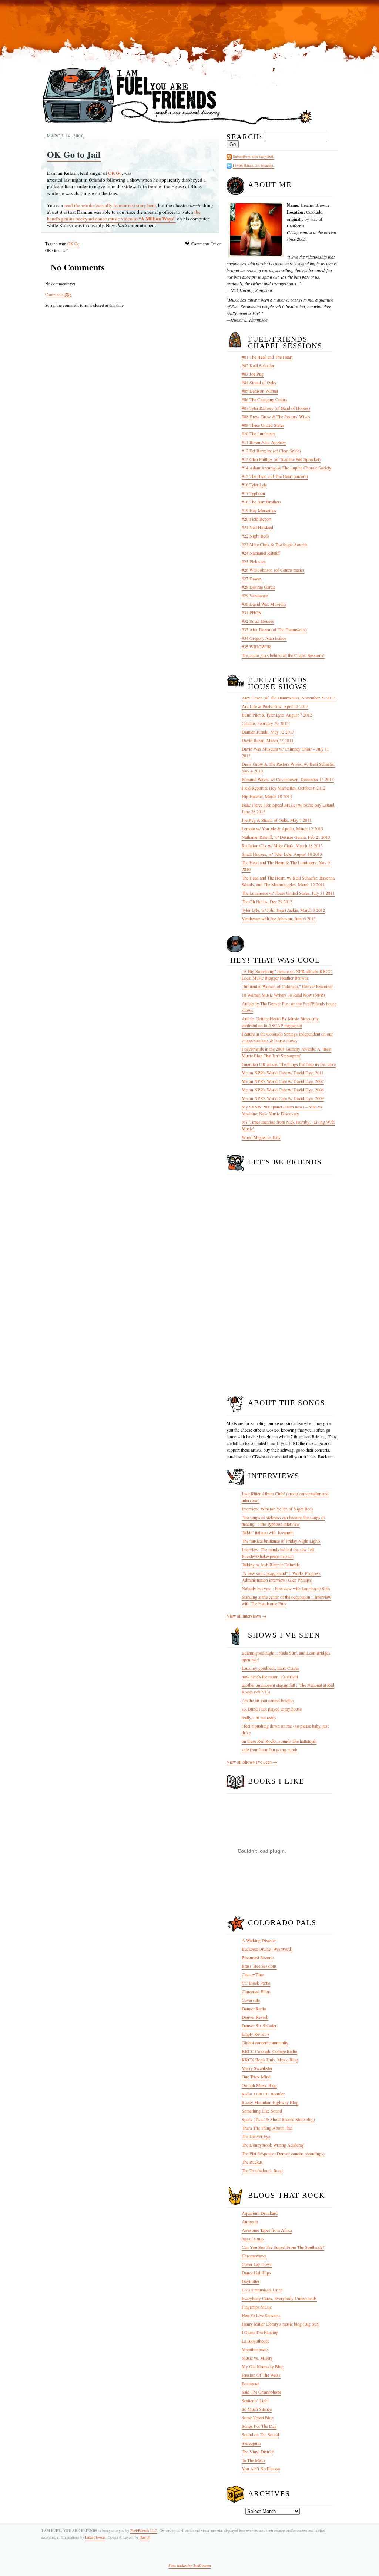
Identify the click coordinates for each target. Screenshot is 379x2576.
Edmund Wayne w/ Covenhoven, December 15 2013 (288, 779)
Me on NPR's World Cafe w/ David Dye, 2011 (283, 1073)
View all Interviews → (246, 1616)
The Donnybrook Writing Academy (273, 2145)
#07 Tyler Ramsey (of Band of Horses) (276, 408)
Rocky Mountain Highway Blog (270, 2102)
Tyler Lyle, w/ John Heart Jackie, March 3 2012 (283, 910)
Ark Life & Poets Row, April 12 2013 (275, 706)
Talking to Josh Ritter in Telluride (271, 1565)
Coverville (251, 2000)
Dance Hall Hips (256, 2273)
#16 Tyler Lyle (254, 485)
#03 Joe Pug (253, 374)
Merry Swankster (257, 2068)
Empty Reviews (256, 2034)
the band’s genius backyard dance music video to (124, 215)
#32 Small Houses (258, 621)
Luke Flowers (95, 2537)
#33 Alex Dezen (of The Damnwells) (274, 629)
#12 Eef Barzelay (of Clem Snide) (271, 451)
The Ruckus (252, 2162)
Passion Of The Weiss (261, 2375)
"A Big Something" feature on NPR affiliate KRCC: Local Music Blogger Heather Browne (287, 974)
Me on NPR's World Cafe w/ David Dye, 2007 (283, 1081)
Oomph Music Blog (259, 2085)
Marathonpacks (255, 2349)
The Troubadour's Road (262, 2170)
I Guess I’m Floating (260, 2332)
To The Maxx (254, 2460)
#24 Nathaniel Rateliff (261, 553)
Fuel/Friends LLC (144, 2530)
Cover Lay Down (257, 2264)
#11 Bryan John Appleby (264, 442)
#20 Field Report (256, 519)
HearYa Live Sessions (261, 2315)
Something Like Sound (262, 2111)
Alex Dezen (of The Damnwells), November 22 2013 (289, 698)
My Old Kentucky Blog (263, 2366)
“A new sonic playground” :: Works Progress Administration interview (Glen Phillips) (281, 1576)
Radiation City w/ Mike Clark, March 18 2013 (282, 845)
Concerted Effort (256, 1991)
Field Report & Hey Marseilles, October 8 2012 (284, 788)
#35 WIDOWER (256, 647)
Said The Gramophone (261, 2392)
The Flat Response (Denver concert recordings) (283, 2153)
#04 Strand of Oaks (259, 382)
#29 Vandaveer (255, 595)
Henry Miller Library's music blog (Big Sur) (281, 2324)
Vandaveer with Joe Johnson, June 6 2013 (279, 918)
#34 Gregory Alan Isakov (264, 638)
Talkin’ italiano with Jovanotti (268, 1532)
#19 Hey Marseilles (259, 510)
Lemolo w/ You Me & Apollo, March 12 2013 (282, 828)
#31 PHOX (252, 612)
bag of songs (253, 2238)
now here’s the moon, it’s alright (270, 1676)
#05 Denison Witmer (260, 391)
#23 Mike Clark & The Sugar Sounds (275, 544)
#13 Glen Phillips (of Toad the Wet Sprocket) (281, 459)
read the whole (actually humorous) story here (110, 205)
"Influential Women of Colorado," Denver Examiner (287, 986)
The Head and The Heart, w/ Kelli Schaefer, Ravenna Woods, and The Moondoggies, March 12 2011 (288, 881)
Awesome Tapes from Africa (267, 2230)
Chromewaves (254, 2256)
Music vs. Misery (257, 2358)
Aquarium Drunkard (260, 2213)
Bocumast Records (258, 1957)
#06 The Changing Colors (264, 399)
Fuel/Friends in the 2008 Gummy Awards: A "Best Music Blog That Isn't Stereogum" (286, 1052)
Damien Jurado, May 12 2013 (268, 732)
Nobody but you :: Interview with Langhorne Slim (286, 1588)
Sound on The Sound (260, 2434)
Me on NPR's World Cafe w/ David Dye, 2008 (283, 1090)
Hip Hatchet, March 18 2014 (267, 796)
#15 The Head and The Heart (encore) (275, 476)
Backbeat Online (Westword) (267, 1949)
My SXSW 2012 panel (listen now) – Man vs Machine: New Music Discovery (282, 1110)
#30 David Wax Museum (264, 604)
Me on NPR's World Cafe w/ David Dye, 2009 (283, 1098)
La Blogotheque (256, 2341)
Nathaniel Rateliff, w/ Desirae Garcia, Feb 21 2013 (286, 837)
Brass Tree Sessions (259, 1966)
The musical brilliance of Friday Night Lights (281, 1541)
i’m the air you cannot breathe (268, 1700)
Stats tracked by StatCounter (190, 2565)
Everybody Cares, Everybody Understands (279, 2298)
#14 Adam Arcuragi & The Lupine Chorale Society (286, 468)
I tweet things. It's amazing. (254, 165)
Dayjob (145, 2537)
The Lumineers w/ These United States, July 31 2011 (288, 893)
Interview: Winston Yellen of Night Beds (278, 1509)
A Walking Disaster (259, 1940)
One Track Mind (256, 2077)
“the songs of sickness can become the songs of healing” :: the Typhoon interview (283, 1520)
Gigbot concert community (265, 2042)
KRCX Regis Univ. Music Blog (270, 2060)
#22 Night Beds (256, 536)
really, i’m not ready (259, 1717)
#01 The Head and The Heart (267, 357)
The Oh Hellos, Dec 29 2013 (267, 901)
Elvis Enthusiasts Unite (262, 2290)
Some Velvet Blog (258, 2417)
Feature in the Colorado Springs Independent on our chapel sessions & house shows (287, 1037)
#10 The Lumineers (259, 433)
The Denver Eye (256, 2136)
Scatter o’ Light (255, 2400)
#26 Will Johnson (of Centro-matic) (273, 570)
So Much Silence (257, 2409)
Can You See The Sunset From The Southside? (283, 2247)
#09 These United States (263, 425)
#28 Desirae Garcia (259, 587)
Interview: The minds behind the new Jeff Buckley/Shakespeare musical (278, 1553)
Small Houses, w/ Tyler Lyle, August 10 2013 (282, 854)
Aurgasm (250, 2221)
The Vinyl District (258, 2452)
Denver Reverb (255, 2017)
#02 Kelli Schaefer (258, 365)
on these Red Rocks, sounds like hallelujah (279, 1741)
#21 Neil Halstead (257, 527)
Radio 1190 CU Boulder (263, 2094)
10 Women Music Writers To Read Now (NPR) (283, 995)
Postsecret (251, 2383)
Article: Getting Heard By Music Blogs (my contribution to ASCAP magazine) (280, 1022)
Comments (58, 294)
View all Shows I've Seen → (252, 1762)
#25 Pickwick (254, 561)
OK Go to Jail (74, 154)
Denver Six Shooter (259, 2025)
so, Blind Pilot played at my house (272, 1709)
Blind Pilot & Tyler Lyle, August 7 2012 (277, 715)
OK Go (115, 173)
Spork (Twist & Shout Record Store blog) (278, 2119)
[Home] (177, 125)
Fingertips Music (257, 2307)
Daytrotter (251, 2281)
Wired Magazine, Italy (261, 1137)
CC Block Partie (256, 1983)
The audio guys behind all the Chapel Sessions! (283, 655)
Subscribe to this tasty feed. (254, 156)
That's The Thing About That (267, 2128)
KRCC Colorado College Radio (269, 2051)
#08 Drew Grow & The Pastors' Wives (276, 416)
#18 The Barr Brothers (261, 502)
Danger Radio (254, 2008)
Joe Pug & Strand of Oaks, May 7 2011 (277, 820)
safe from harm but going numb (269, 1749)
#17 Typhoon (253, 493)
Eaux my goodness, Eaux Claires (271, 1668)
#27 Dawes (252, 578)
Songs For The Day (259, 2426)
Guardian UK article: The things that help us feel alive (289, 1064)
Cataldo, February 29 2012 (265, 723)
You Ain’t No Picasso (261, 2469)
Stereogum (251, 2443)
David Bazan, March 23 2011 (268, 740)
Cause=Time (253, 1974)
